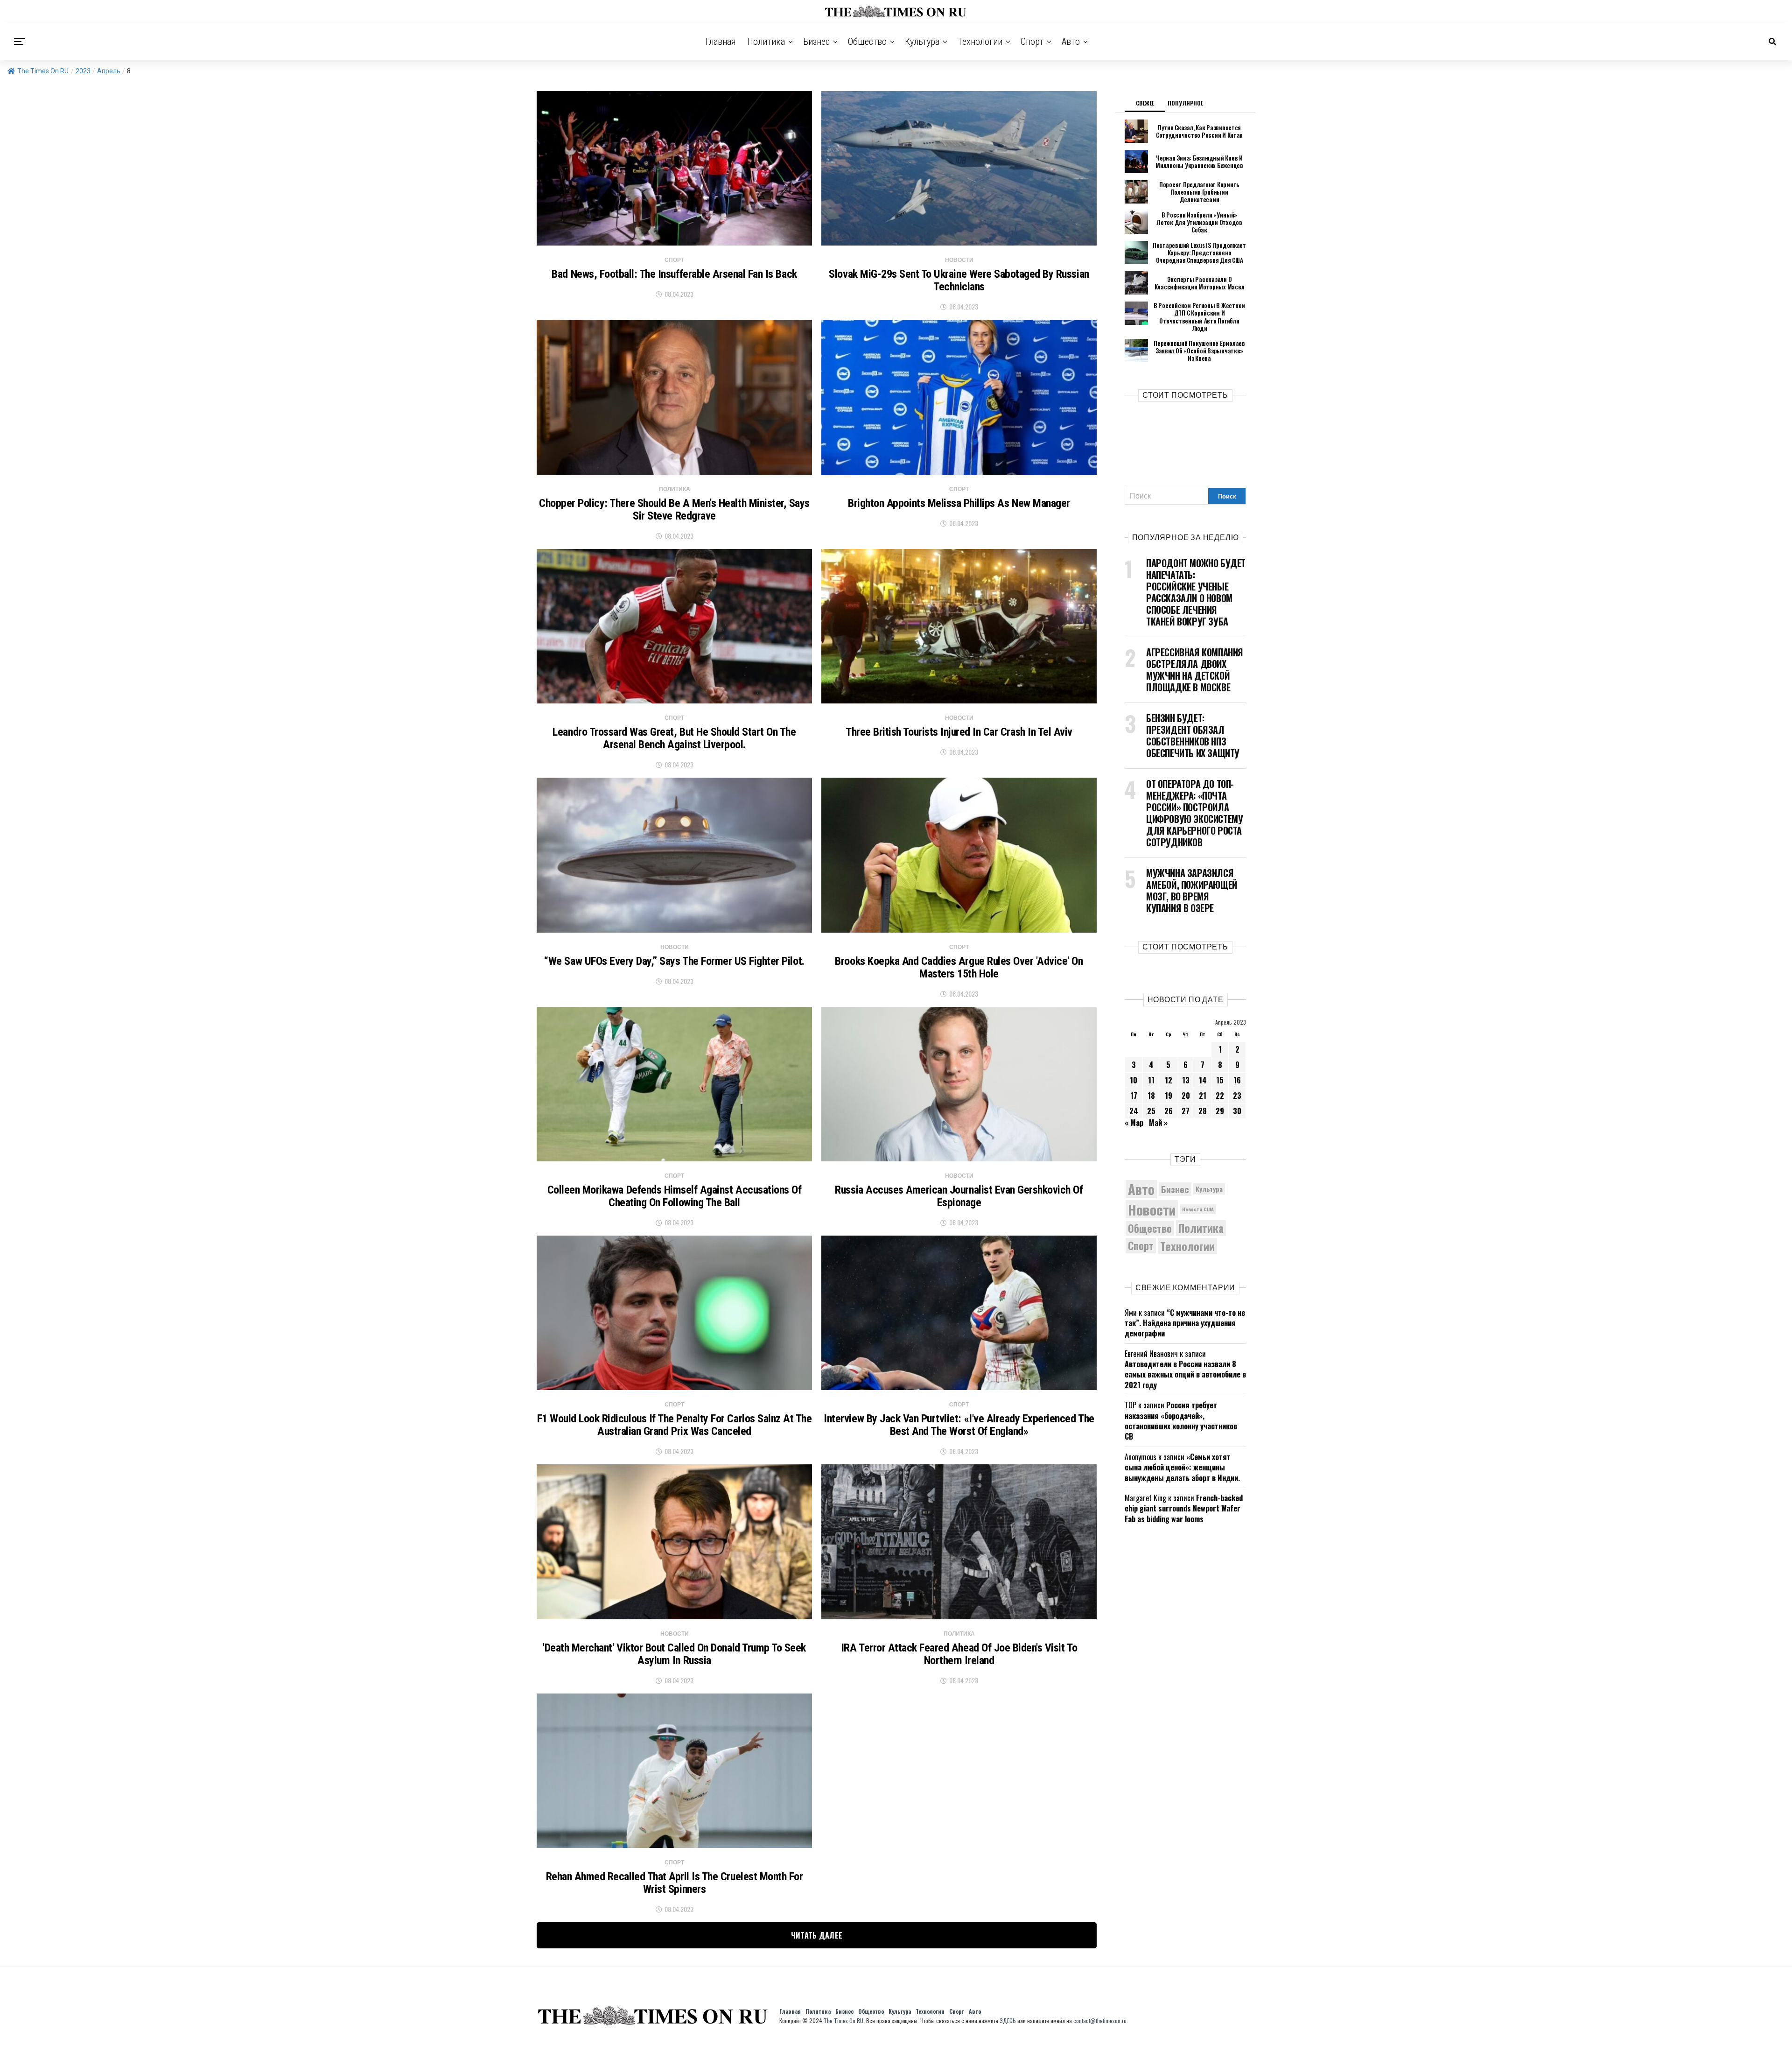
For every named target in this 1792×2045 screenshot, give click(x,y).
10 (1134, 1080)
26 (1169, 1111)
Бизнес (816, 42)
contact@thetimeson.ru (1100, 2020)
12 (1169, 1080)
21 (1203, 1096)
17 (1134, 1096)
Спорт (1032, 42)
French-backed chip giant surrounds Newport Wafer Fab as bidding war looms (1184, 1508)
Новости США (1198, 1209)
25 (1151, 1111)
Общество (867, 42)
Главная (721, 42)
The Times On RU (43, 71)
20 (1186, 1096)
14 (1203, 1080)
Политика (766, 42)
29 (1220, 1111)
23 (1237, 1096)
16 (1237, 1080)
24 (1134, 1111)
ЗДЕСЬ (1008, 2020)
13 (1186, 1080)
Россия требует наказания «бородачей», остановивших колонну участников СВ (1181, 1421)
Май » (1158, 1123)
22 (1220, 1096)
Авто (1071, 42)
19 (1169, 1096)
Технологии (980, 42)
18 (1151, 1096)
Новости (1152, 1209)
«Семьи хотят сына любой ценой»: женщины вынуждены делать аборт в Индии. (1182, 1467)
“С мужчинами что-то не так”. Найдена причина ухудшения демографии (1185, 1323)
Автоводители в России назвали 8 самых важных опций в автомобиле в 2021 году (1185, 1374)
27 (1186, 1111)
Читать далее (817, 1935)
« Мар (1134, 1123)
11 (1151, 1080)
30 (1237, 1111)
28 (1203, 1111)
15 (1220, 1080)
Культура (922, 42)
